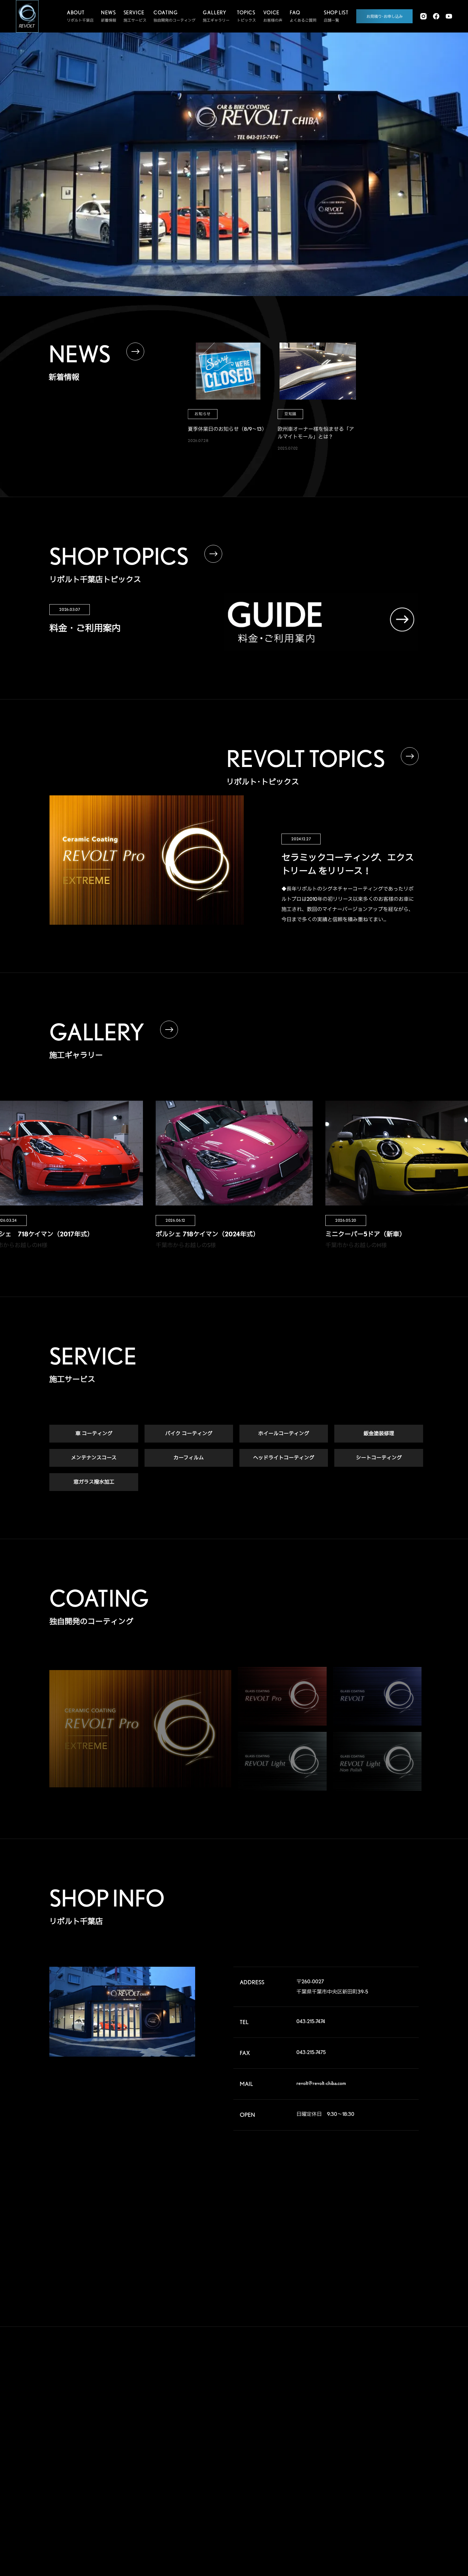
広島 (333, 2502)
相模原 (399, 2451)
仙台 (333, 2410)
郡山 (365, 2410)
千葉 (397, 2431)
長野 (365, 2461)
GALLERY (279, 2385)
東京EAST (401, 2441)
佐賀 (365, 2512)
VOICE (274, 2409)
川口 (365, 2431)
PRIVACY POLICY (278, 2505)
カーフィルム (189, 1458)
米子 (397, 2492)
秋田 (397, 2400)
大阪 (397, 2482)
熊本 (333, 2522)
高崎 (333, 2420)
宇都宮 (367, 2420)
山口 (365, 2502)
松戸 (333, 2441)
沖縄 (397, 2522)
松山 (333, 2512)
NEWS (273, 2455)
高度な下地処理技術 (217, 2401)
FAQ (270, 2432)
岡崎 (397, 2471)
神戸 (333, 2492)
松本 (397, 2461)
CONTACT (280, 2479)
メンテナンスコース (94, 1458)
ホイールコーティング (284, 1433)
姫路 (365, 2492)
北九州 (399, 2512)
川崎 (365, 2451)
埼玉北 (335, 2431)
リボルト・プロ (213, 2431)
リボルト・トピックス (219, 2525)
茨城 (397, 2420)
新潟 (397, 2410)
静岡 (333, 2471)
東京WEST (338, 2451)
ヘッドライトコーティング (284, 1458)
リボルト (208, 2444)
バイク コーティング (189, 1433)
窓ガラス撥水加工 (94, 1482)
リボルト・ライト (215, 2456)
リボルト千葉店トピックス (223, 2513)
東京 (365, 2441)
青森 (365, 2400)
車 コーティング (94, 1433)
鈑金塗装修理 (379, 1433)
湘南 (333, 2461)
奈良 (365, 2482)
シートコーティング (379, 1458)
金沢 (365, 2471)
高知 (397, 2502)
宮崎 (365, 2522)
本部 (333, 2400)
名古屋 (335, 2482)
